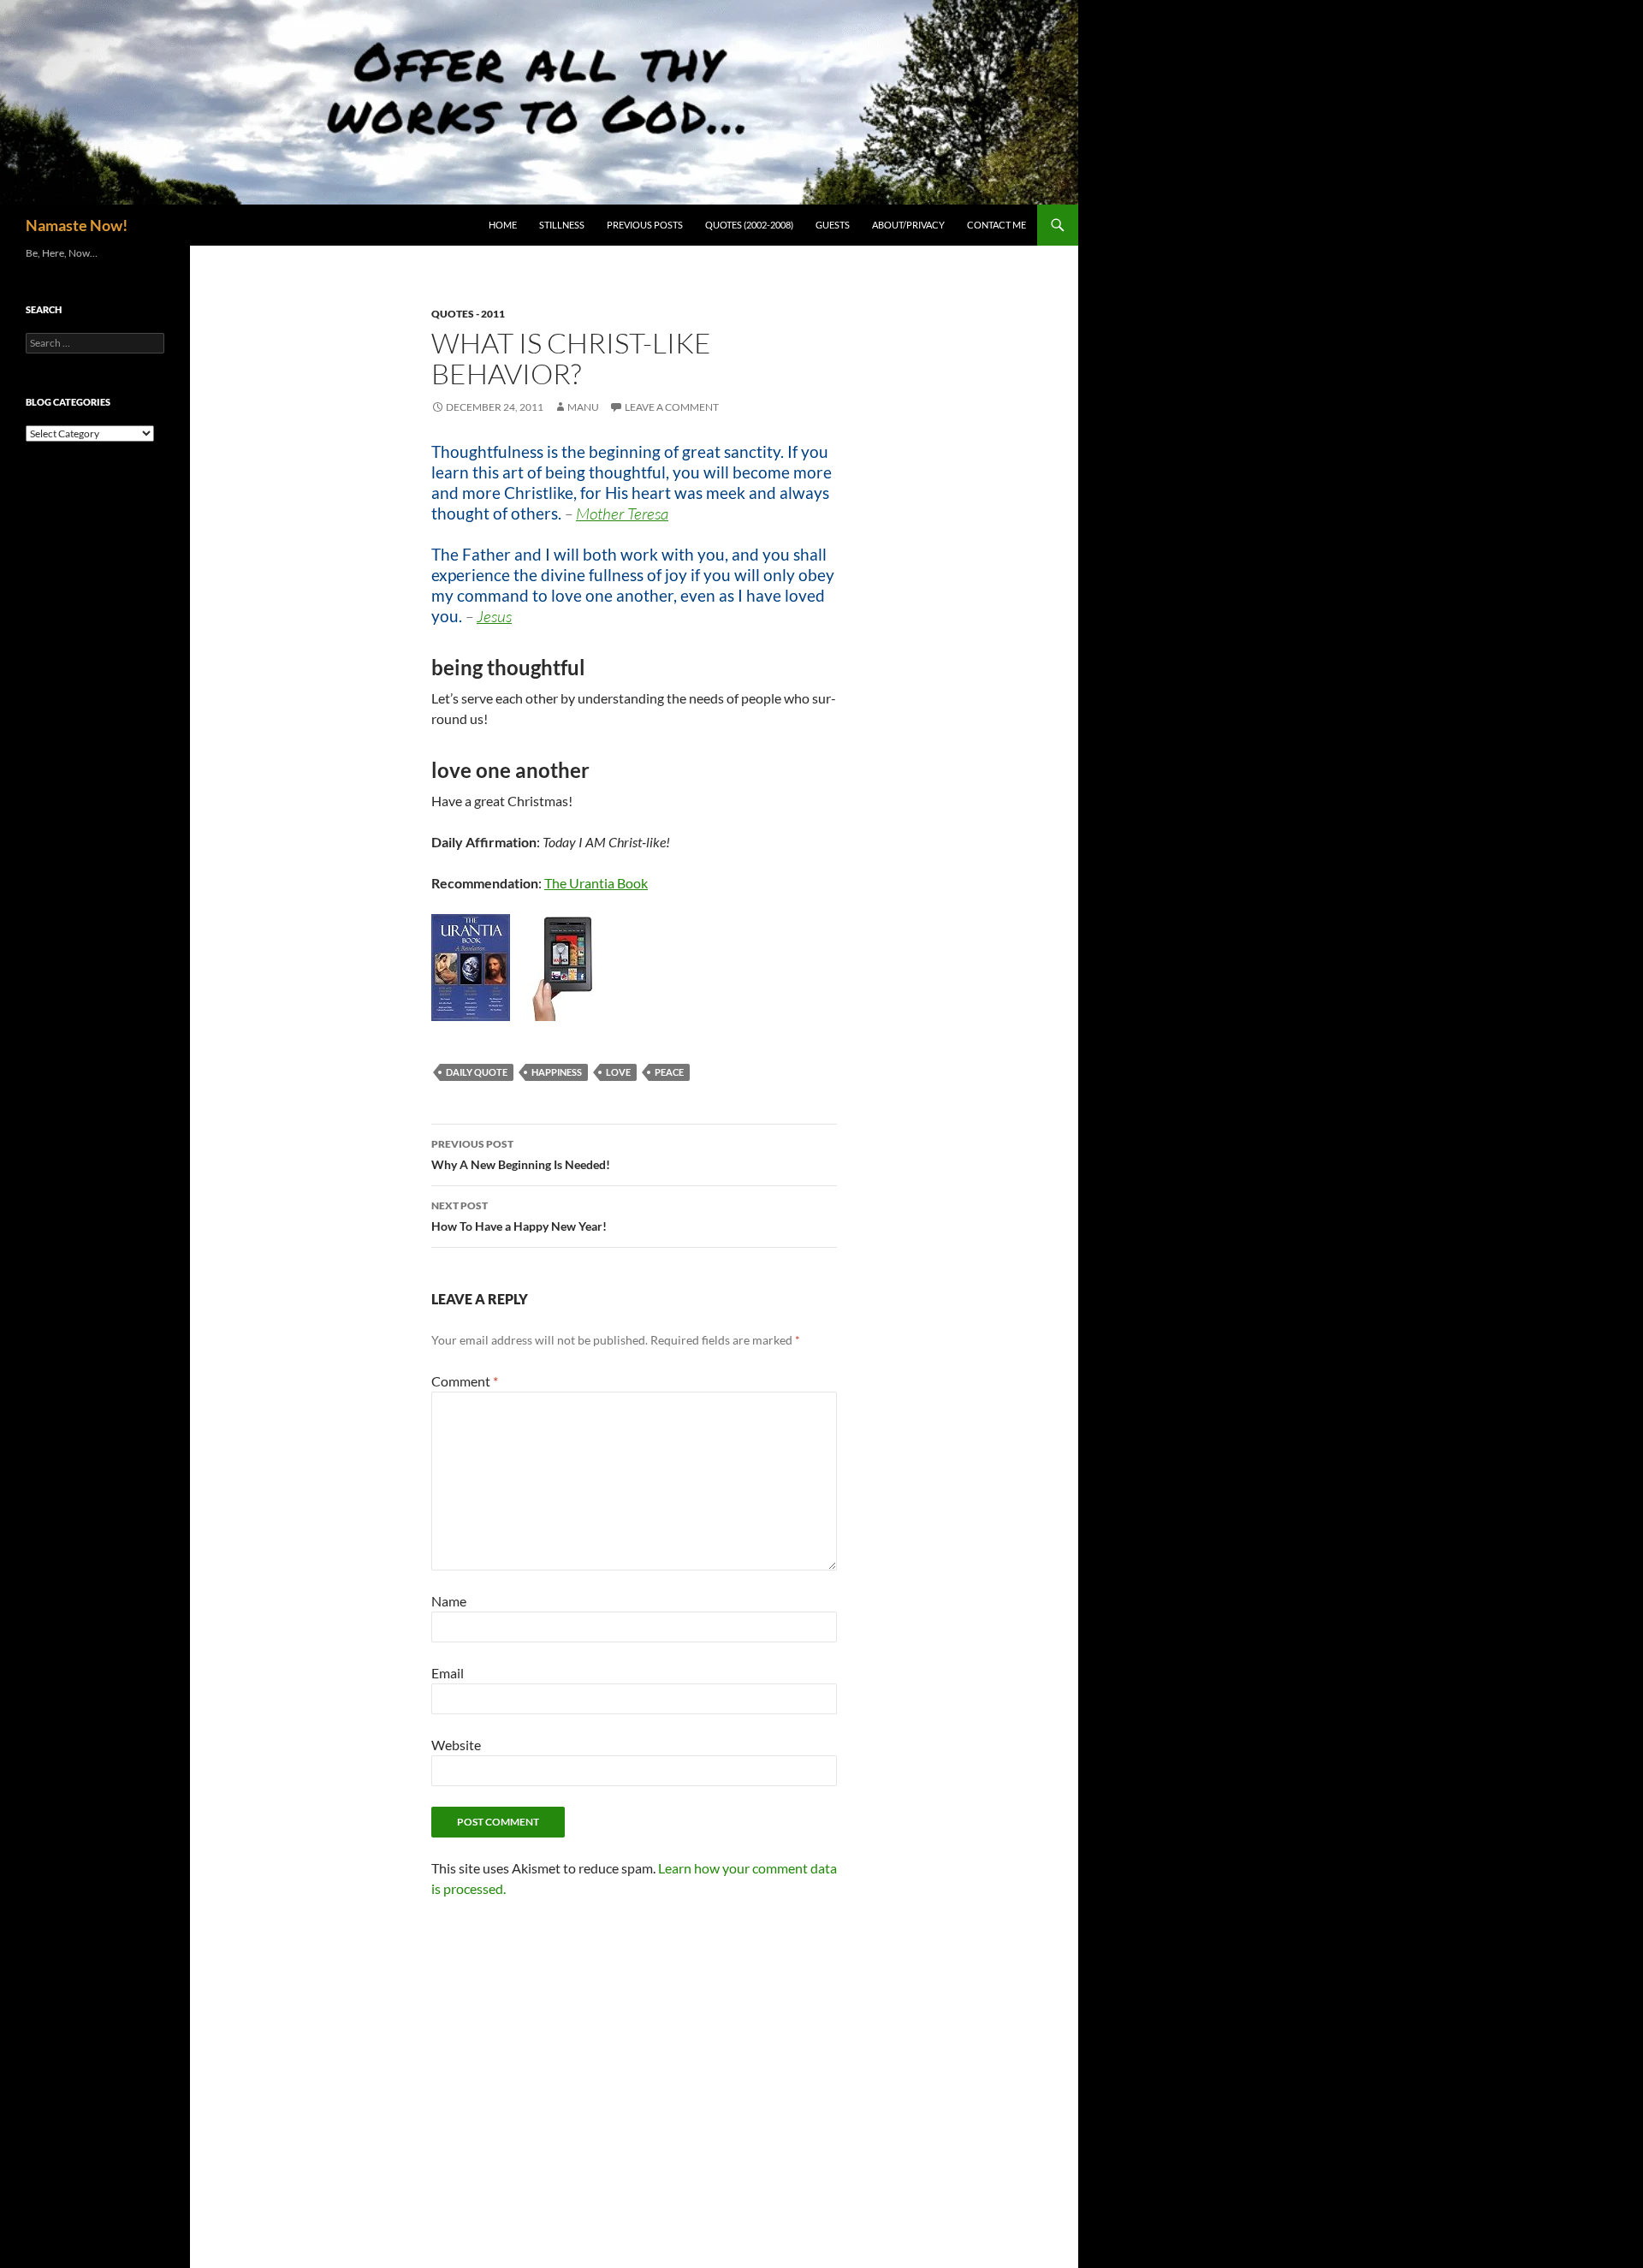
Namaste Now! (77, 225)
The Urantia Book (596, 883)
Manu (583, 407)
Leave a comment (672, 407)
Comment (465, 1381)
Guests (833, 225)
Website (456, 1745)
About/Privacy (908, 225)
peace (669, 1072)
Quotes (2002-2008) (749, 225)
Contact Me (996, 225)
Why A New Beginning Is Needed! (521, 1155)
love (618, 1072)
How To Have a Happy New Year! (519, 1216)
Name (449, 1601)
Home (503, 225)
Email (448, 1673)
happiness (557, 1072)
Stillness (562, 225)
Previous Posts (645, 225)
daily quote (477, 1072)
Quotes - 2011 (468, 314)
